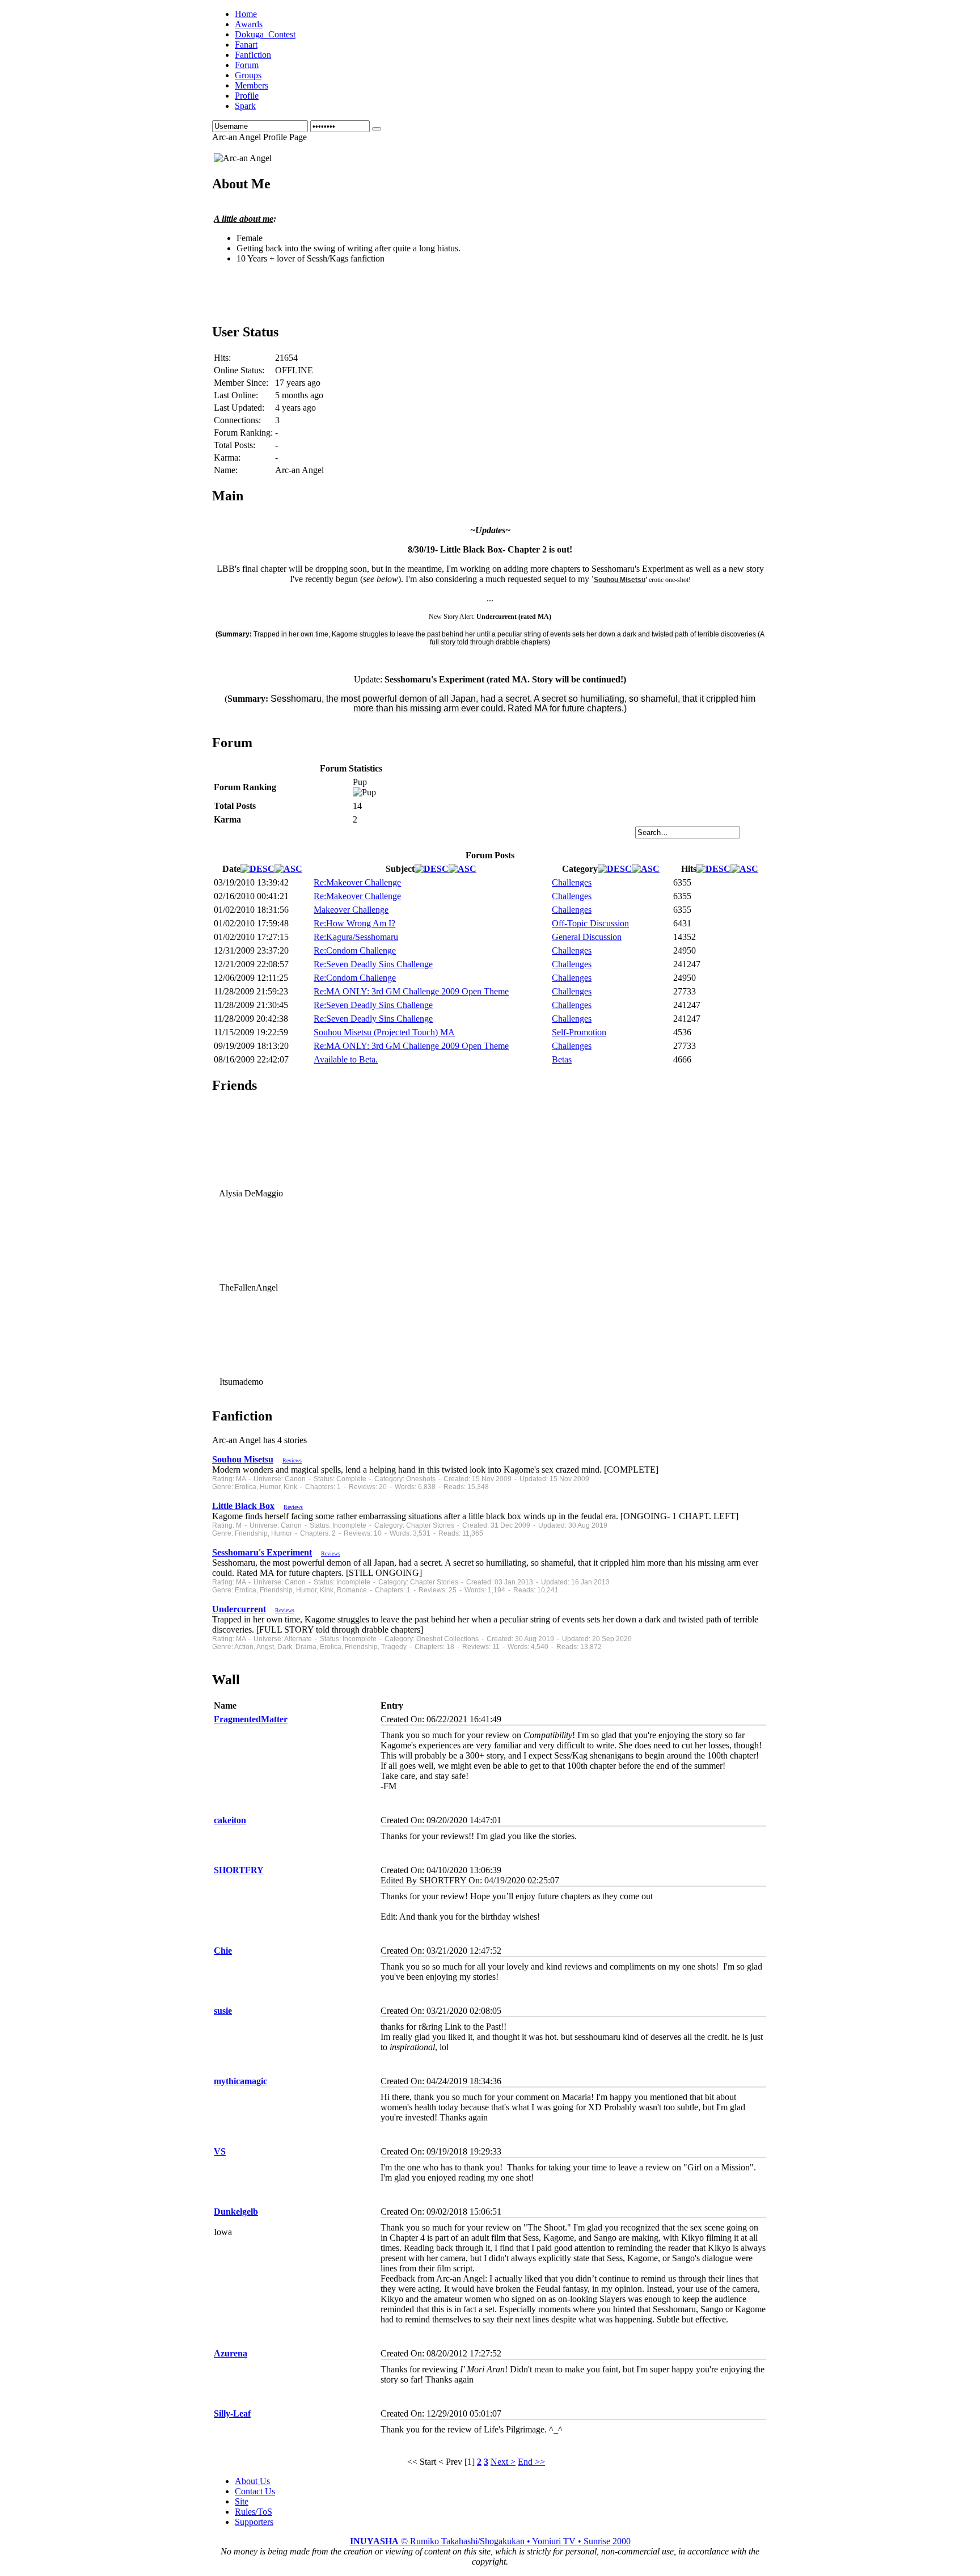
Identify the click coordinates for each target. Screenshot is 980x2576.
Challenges (572, 882)
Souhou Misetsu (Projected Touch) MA (384, 1032)
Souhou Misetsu (620, 580)
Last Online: (236, 395)
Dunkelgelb (236, 2212)
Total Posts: (235, 445)
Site (242, 2501)
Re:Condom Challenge (355, 950)
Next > (503, 2462)
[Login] (377, 129)
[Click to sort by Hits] (713, 869)
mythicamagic (240, 2081)
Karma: (227, 458)
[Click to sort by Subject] (432, 869)
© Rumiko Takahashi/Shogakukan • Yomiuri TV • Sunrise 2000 (490, 2541)
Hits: (222, 358)
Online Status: (239, 370)
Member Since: (241, 383)
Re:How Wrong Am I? (354, 923)
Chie (223, 1951)
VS (220, 2151)
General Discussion (587, 937)
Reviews (292, 1460)
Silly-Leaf (232, 2413)
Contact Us (255, 2491)
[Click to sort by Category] (615, 869)
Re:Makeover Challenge (357, 882)
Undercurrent (239, 1609)
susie (223, 2011)
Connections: (237, 420)
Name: (226, 470)
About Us (252, 2481)
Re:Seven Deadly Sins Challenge (373, 964)
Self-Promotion (579, 1032)
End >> (531, 2462)
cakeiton (230, 1820)
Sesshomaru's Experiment (262, 1552)
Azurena (231, 2353)
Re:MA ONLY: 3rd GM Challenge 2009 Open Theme (411, 991)
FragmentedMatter (251, 1719)
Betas (562, 1059)
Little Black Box (243, 1506)
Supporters (254, 2522)
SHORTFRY (239, 1870)
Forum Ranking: (243, 433)
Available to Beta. (346, 1059)
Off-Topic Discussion (590, 923)
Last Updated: (239, 408)
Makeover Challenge (351, 910)
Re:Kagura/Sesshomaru (356, 937)
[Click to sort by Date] (257, 869)
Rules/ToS (254, 2512)
